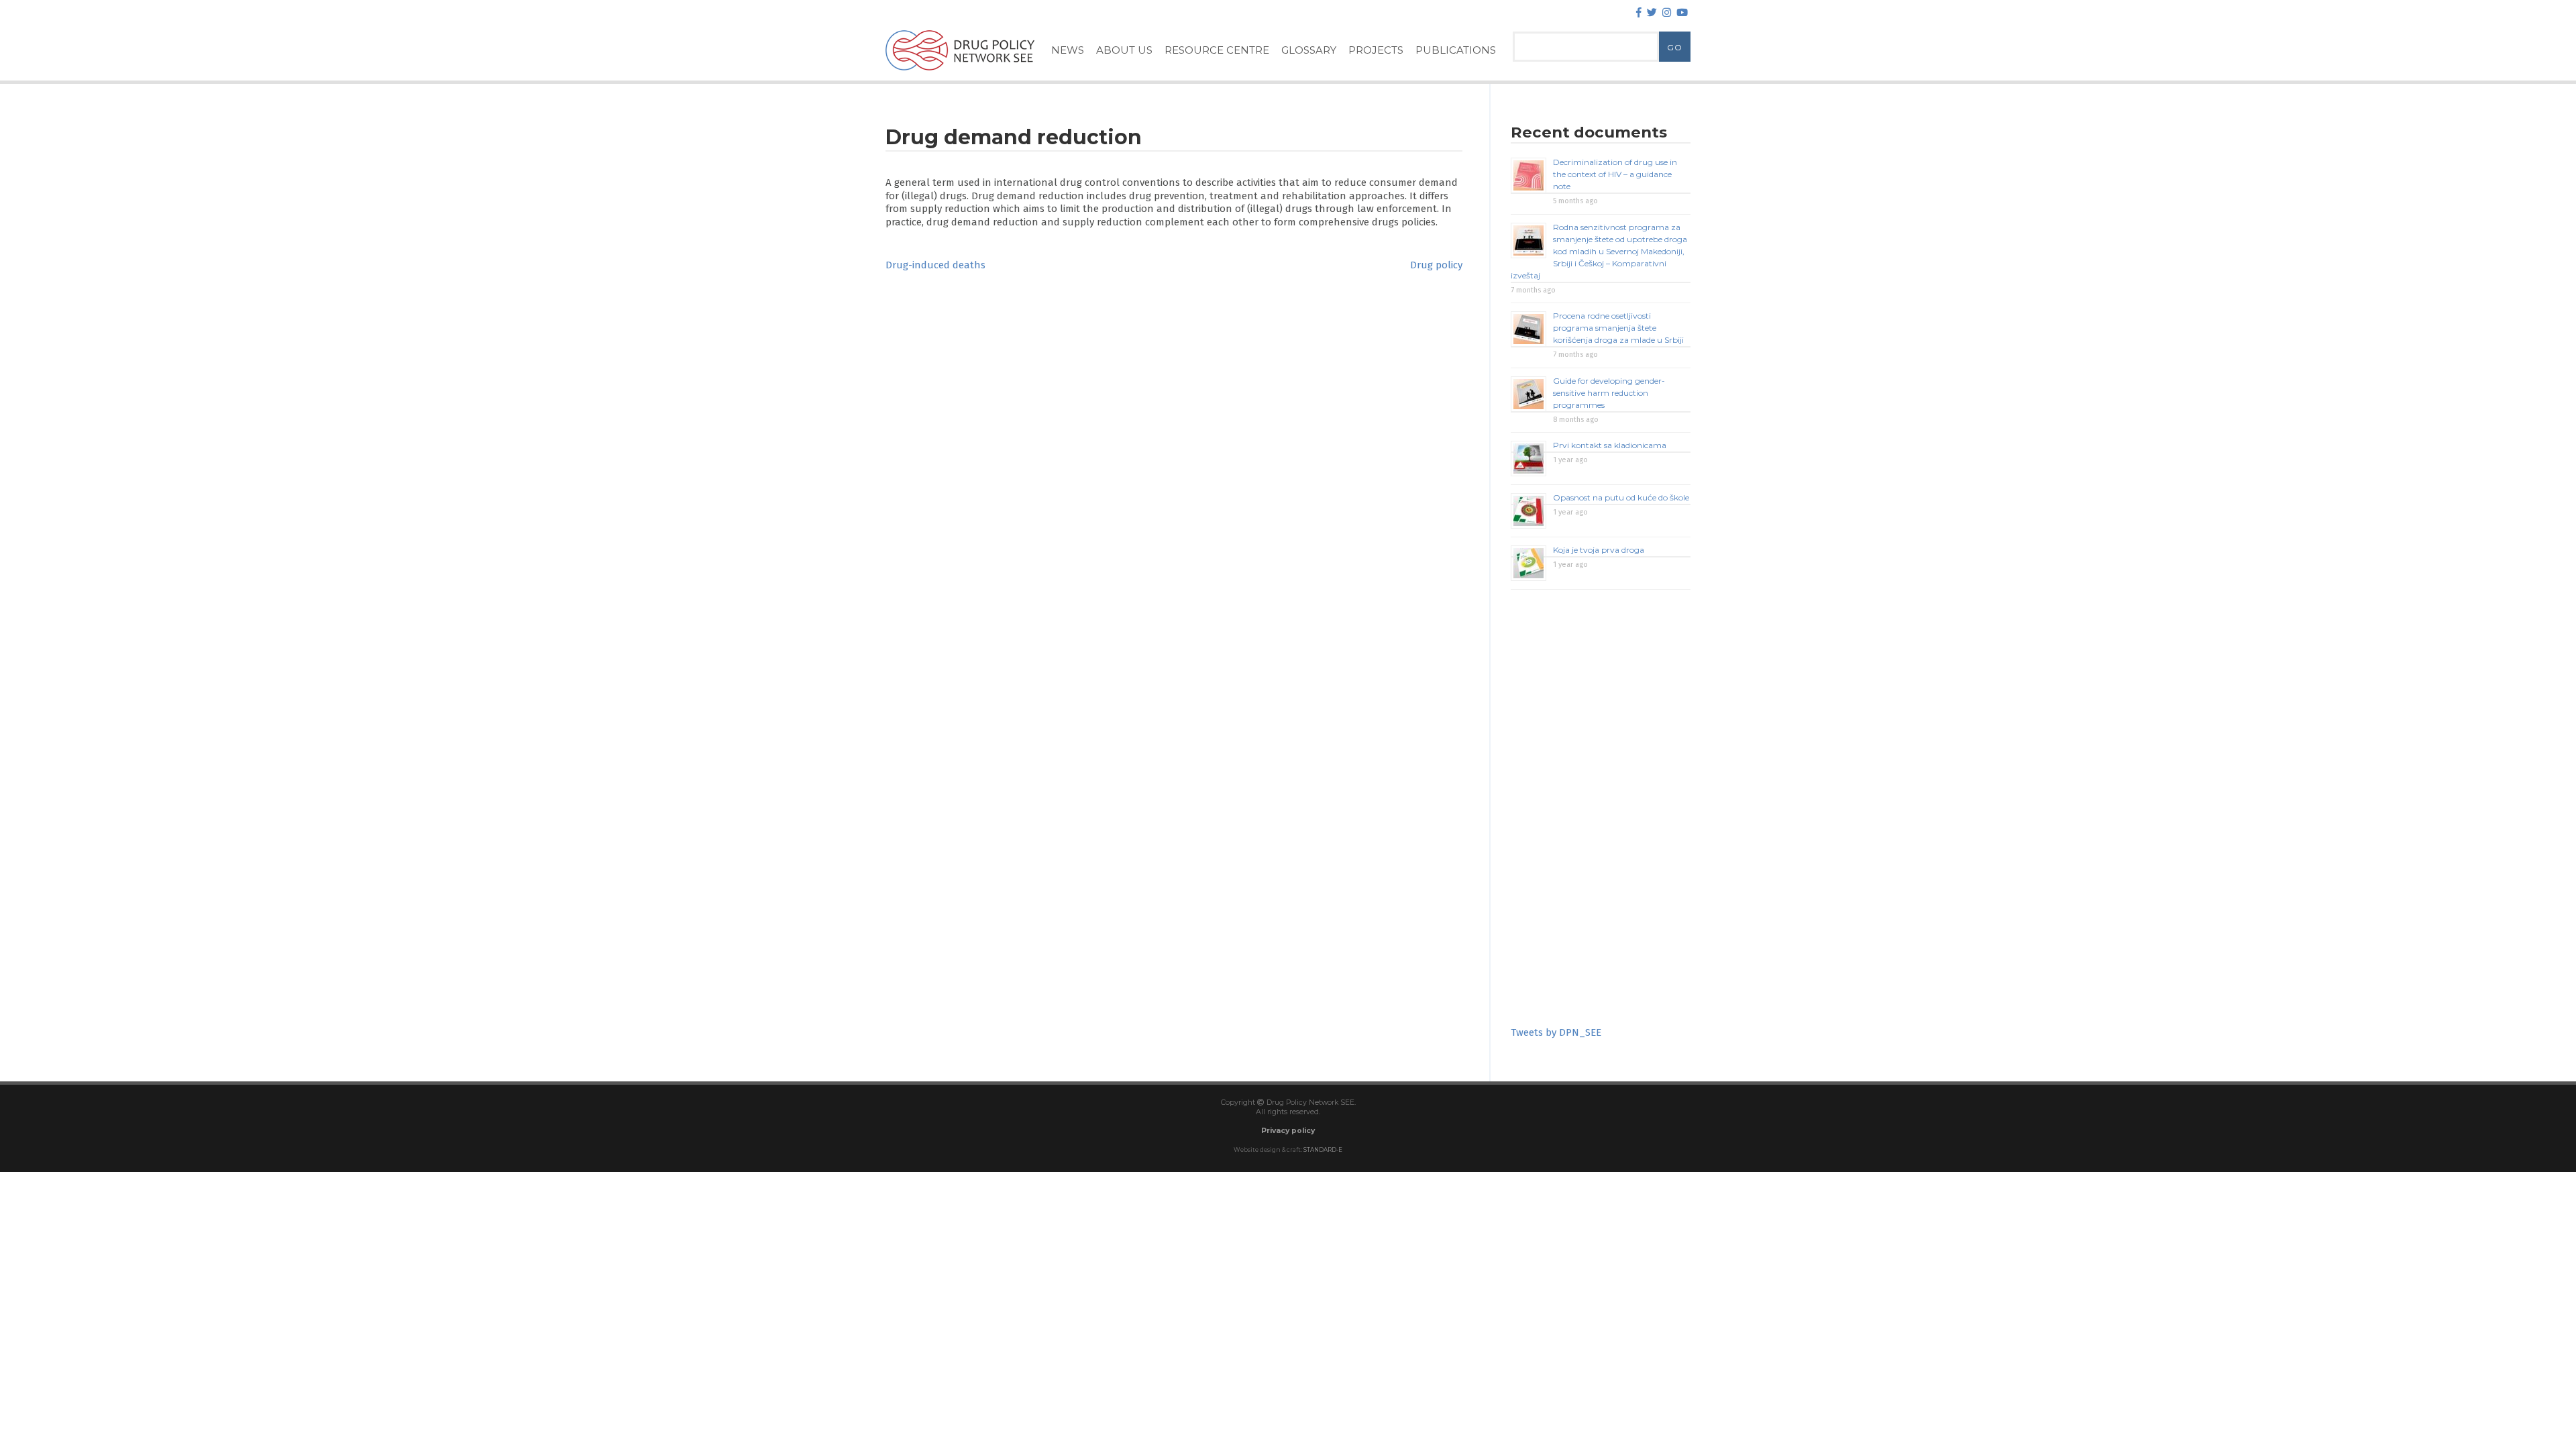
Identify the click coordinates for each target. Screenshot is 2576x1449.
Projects (1376, 50)
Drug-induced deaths (935, 265)
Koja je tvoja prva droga (1599, 550)
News (1068, 50)
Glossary (1309, 50)
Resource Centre (1217, 50)
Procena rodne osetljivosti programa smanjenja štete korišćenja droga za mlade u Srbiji (1618, 328)
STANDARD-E (1323, 1150)
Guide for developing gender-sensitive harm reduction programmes (1609, 393)
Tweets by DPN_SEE (1556, 1032)
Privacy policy (1288, 1131)
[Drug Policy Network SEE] (960, 73)
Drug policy (1436, 265)
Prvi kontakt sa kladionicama (1610, 445)
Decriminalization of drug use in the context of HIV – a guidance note (1615, 174)
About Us (1124, 50)
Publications (1456, 50)
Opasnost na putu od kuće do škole (1621, 497)
